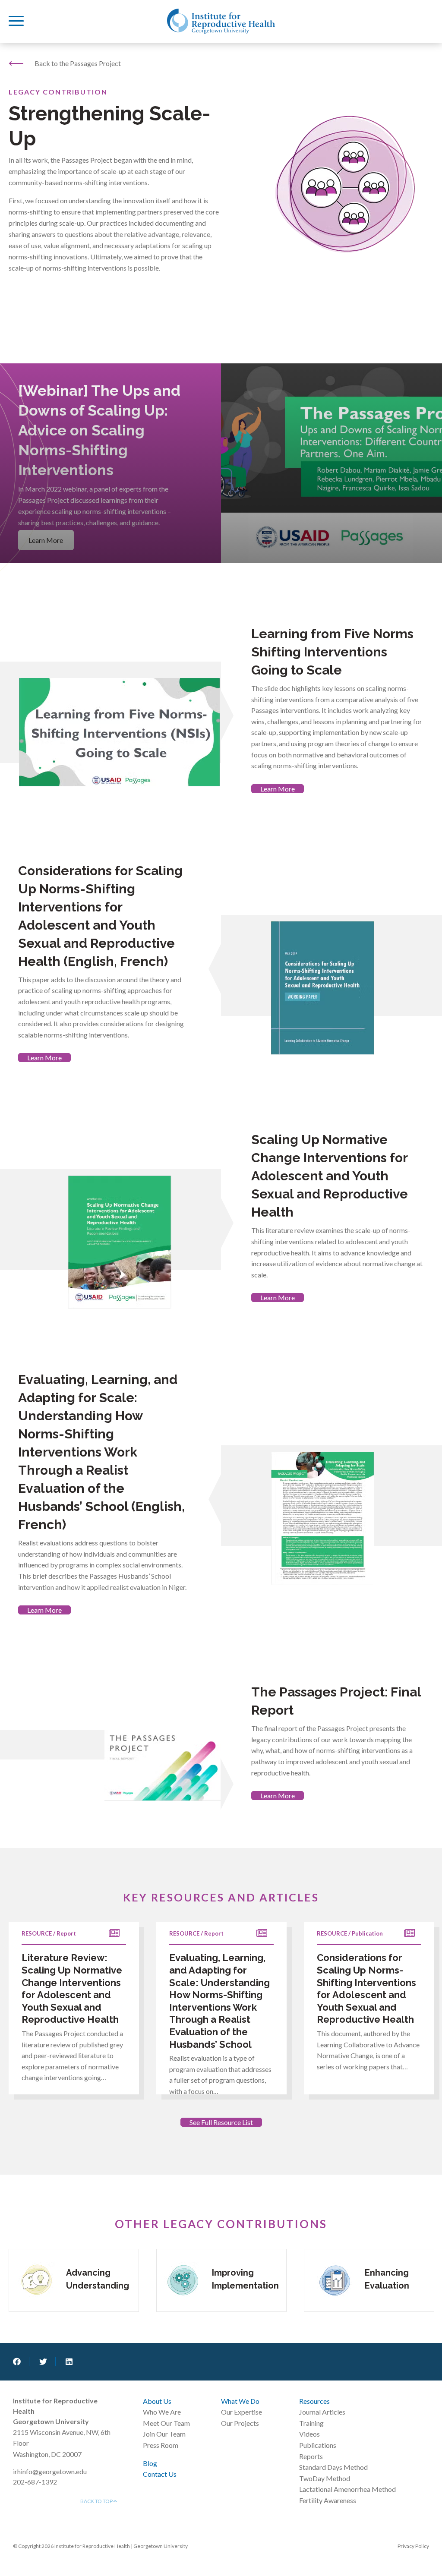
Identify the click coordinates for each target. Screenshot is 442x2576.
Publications (318, 2445)
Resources (314, 2401)
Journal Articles (322, 2412)
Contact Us (160, 2474)
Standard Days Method (333, 2467)
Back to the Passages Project (78, 63)
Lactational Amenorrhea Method (347, 2489)
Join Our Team (164, 2434)
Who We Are (162, 2412)
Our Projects (240, 2423)
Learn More (278, 789)
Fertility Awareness (328, 2500)
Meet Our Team (166, 2423)
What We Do (240, 2401)
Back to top (97, 2501)
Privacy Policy (413, 2546)
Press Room (161, 2445)
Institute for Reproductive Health (221, 21)
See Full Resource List (221, 2122)
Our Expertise (242, 2412)
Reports (311, 2456)
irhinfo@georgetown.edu (50, 2471)
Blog (150, 2463)
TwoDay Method (325, 2478)
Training (311, 2423)
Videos (309, 2434)
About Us (157, 2401)
